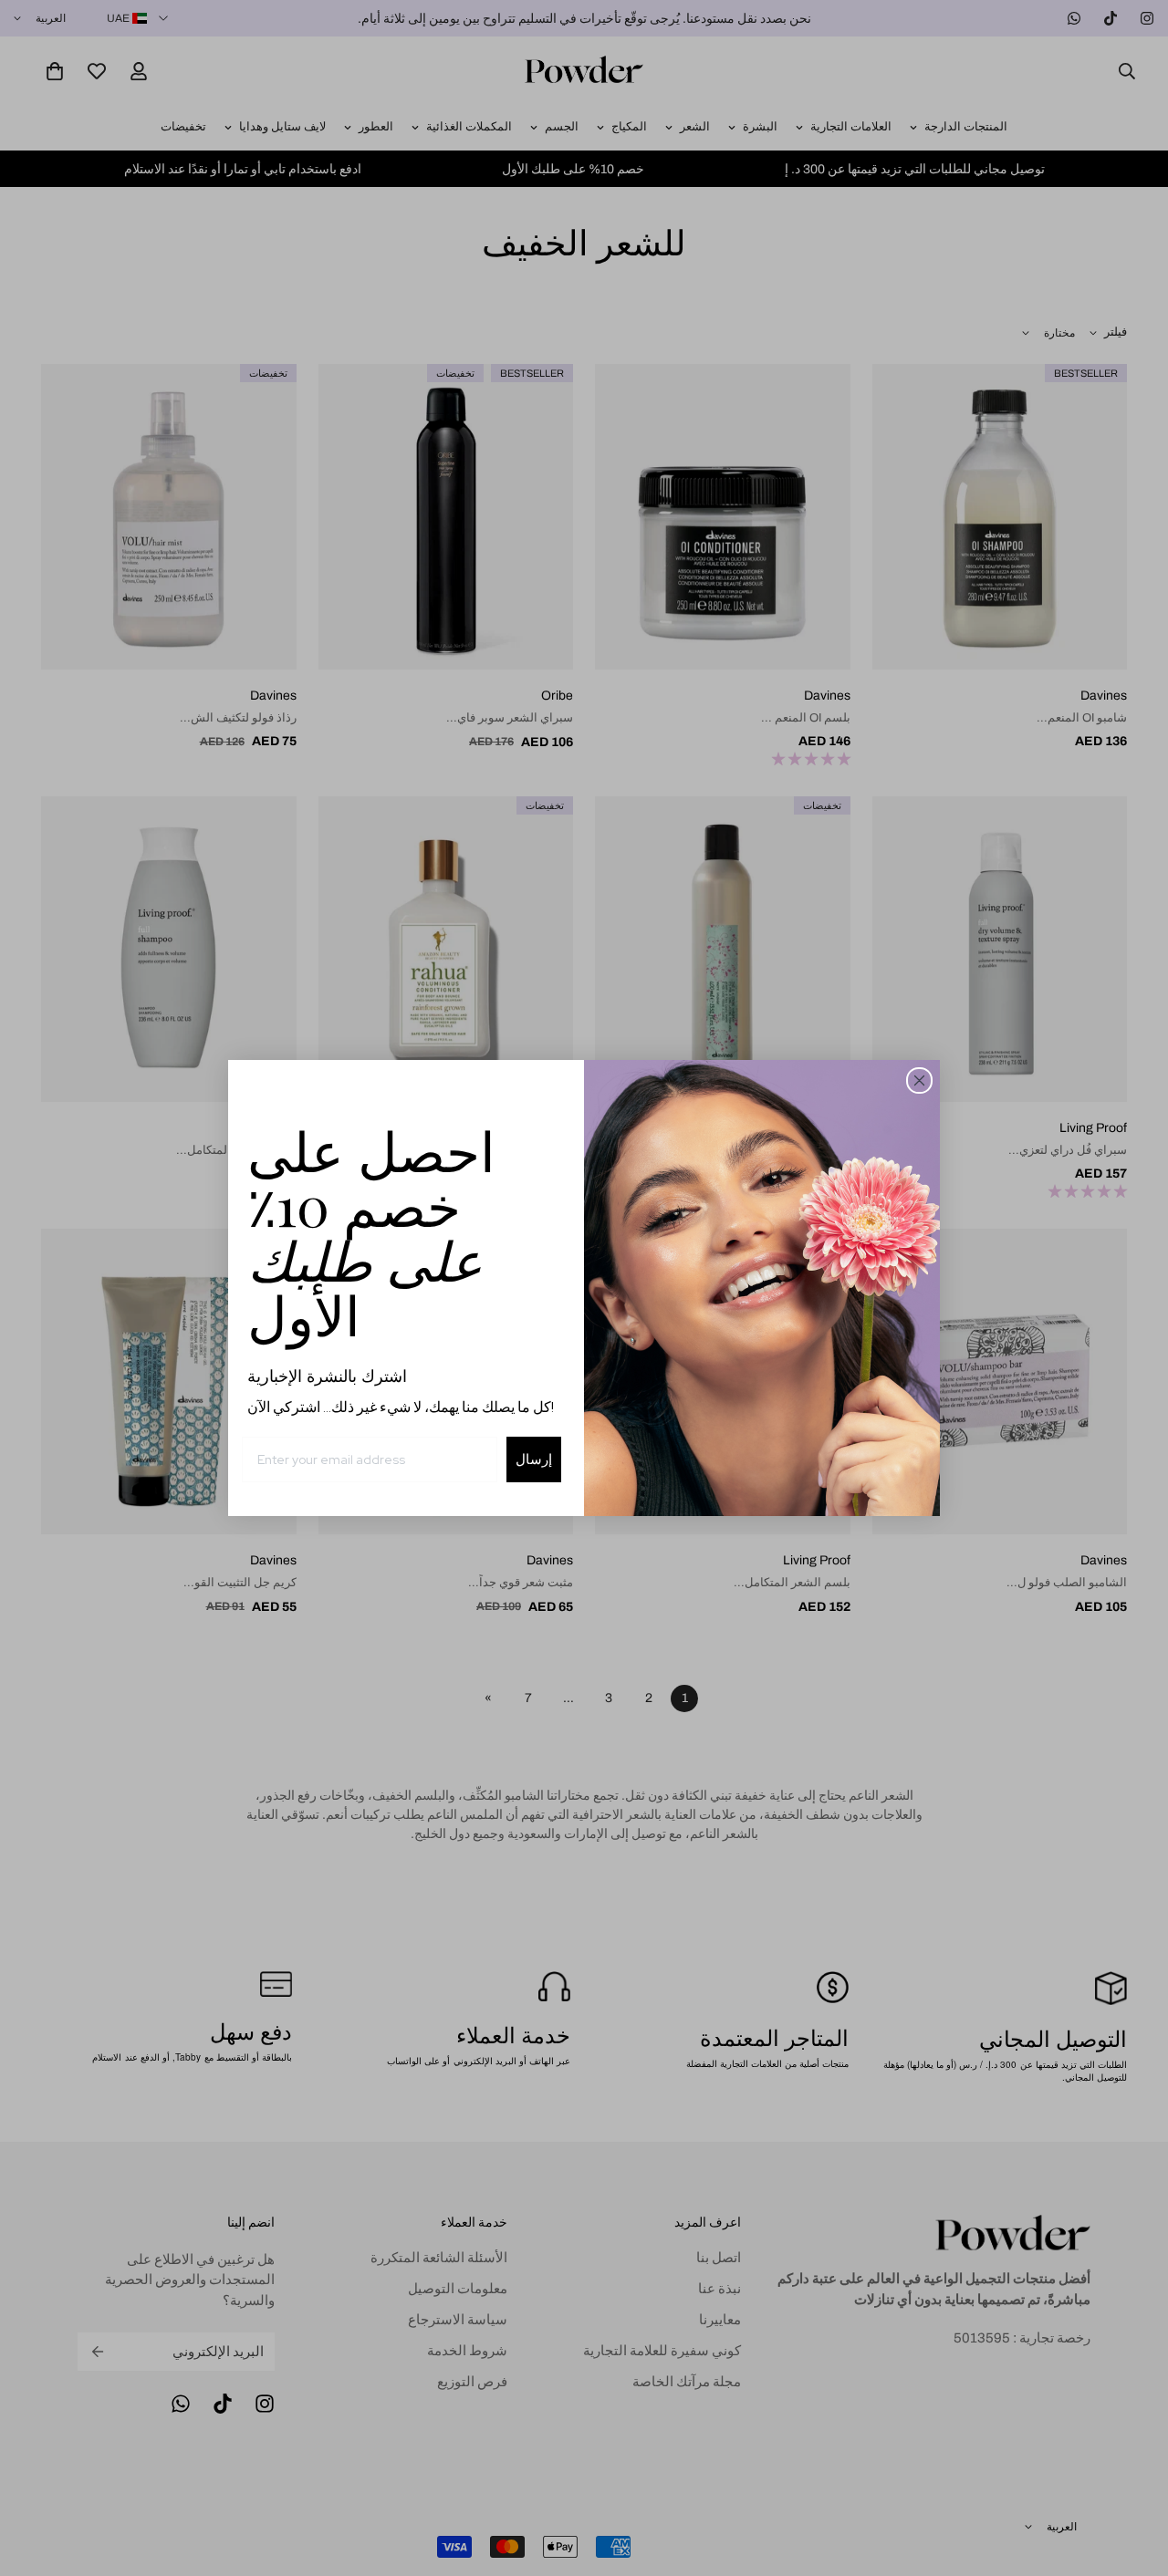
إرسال (534, 1459)
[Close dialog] (919, 1080)
